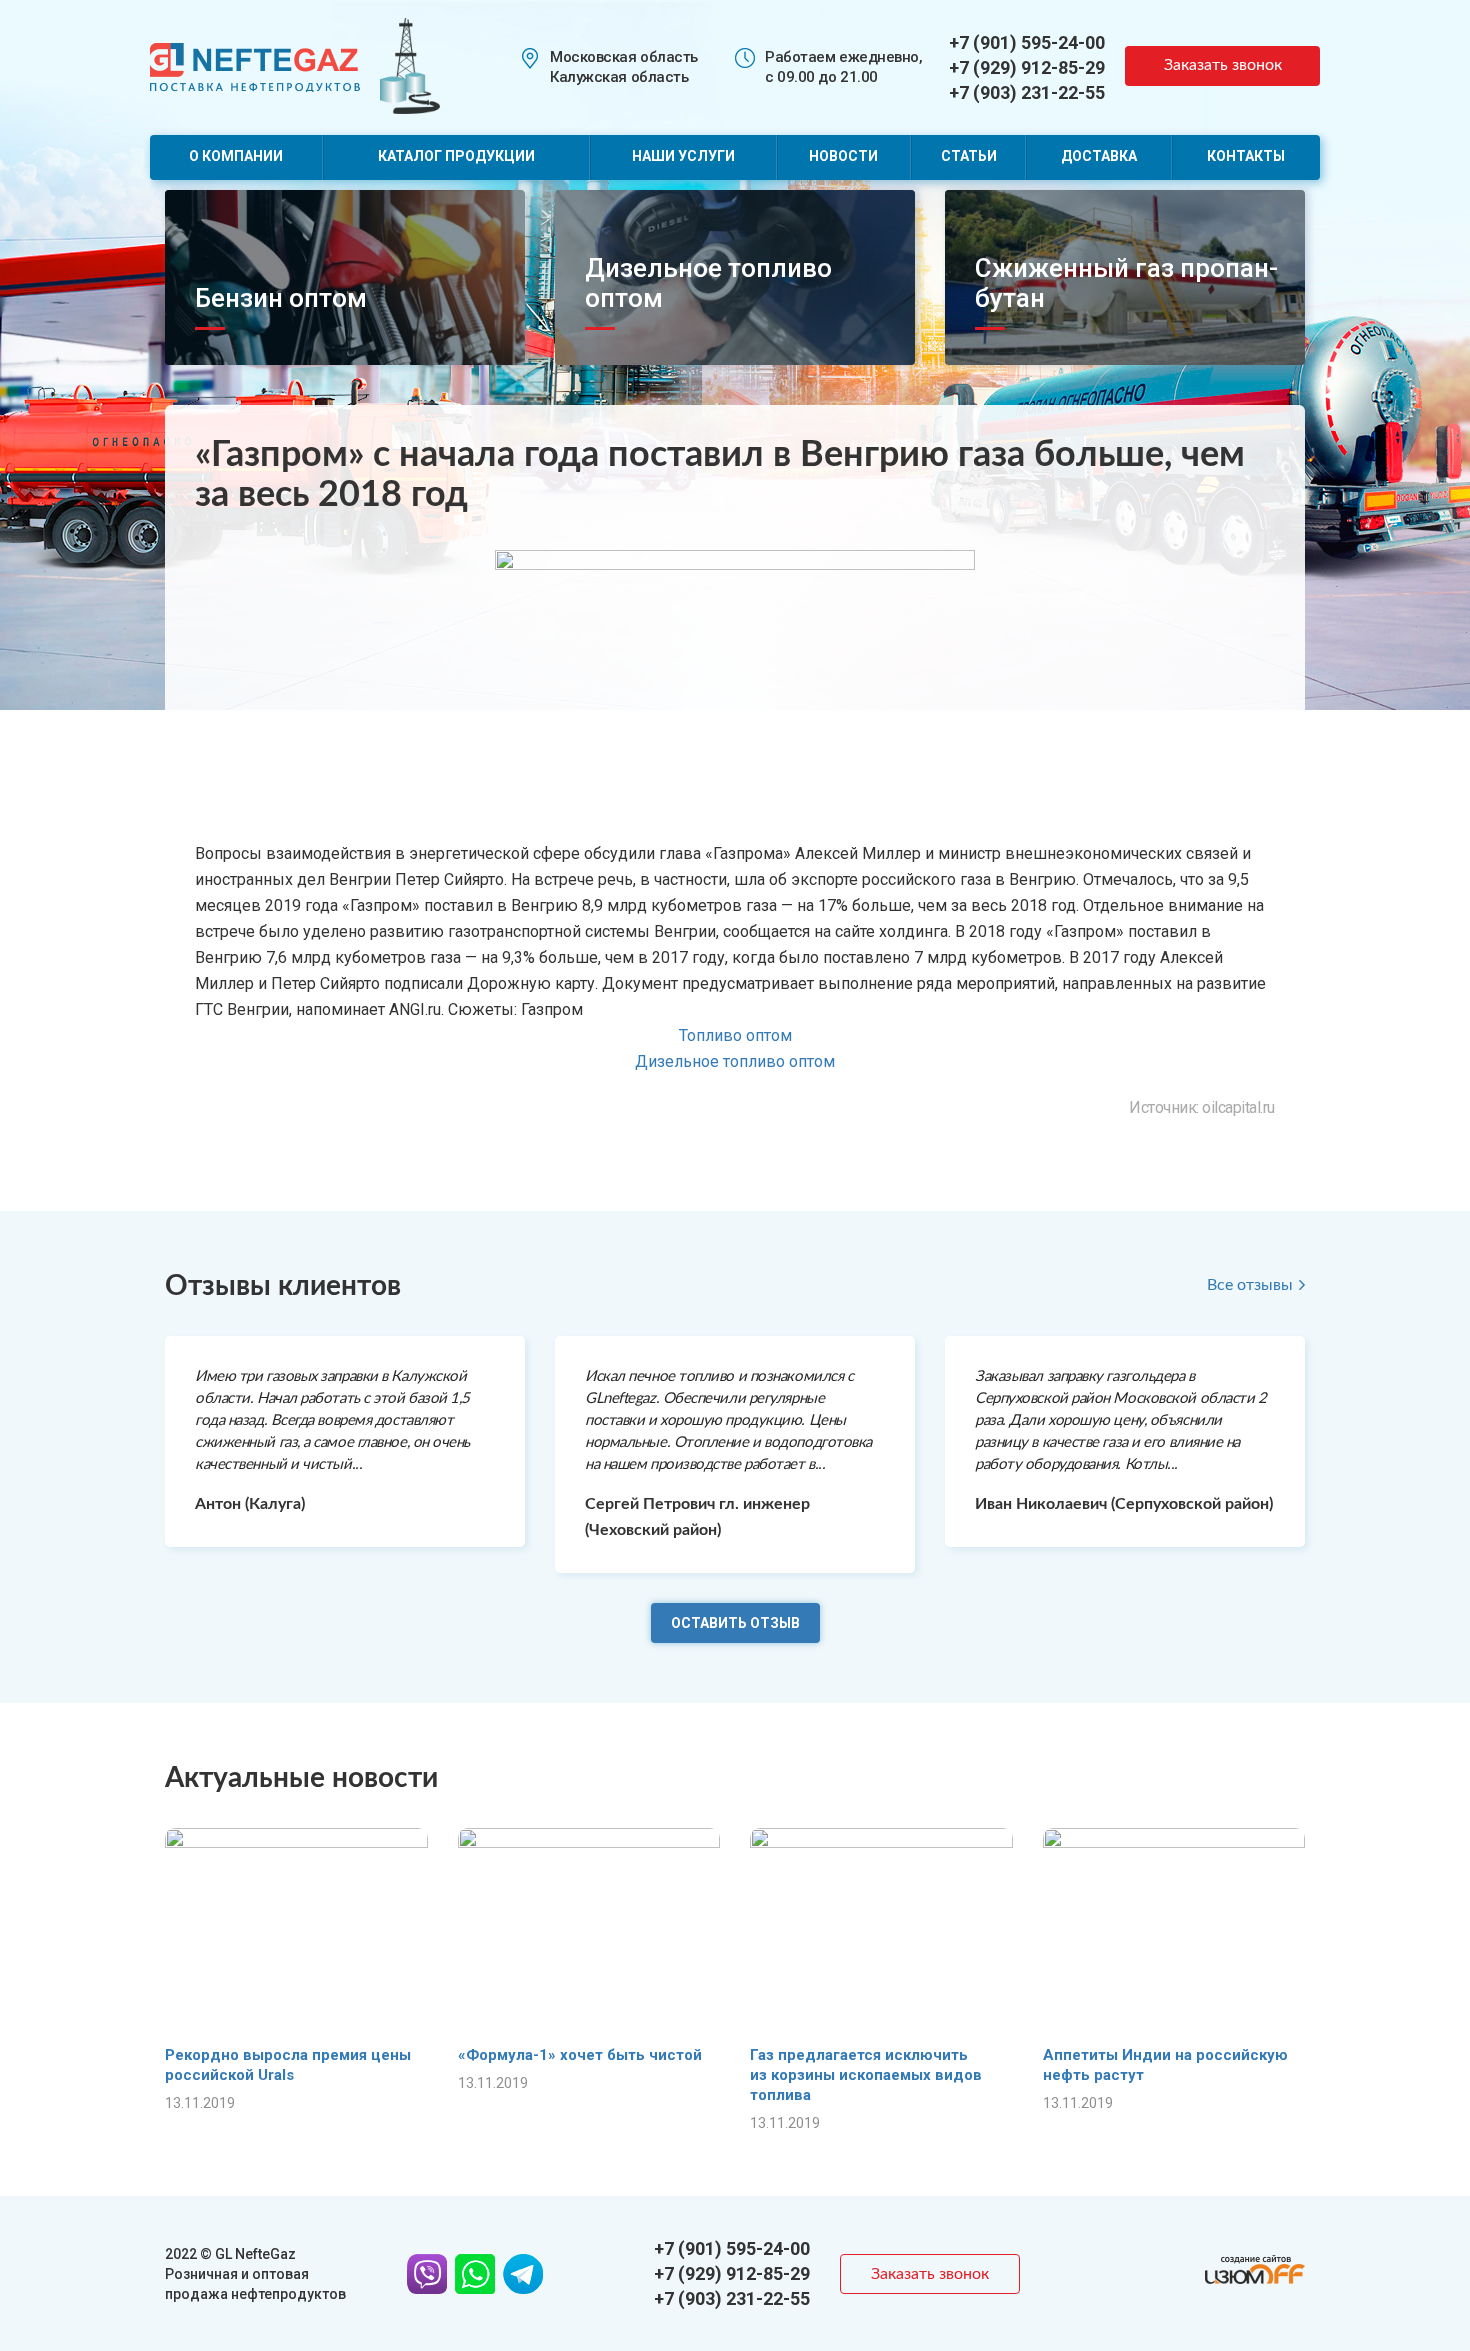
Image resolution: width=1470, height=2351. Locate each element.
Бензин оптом (281, 298)
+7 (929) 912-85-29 (1027, 67)
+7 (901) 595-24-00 (1027, 42)
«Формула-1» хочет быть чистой (580, 2055)
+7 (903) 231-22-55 (1027, 92)
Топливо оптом (735, 1035)
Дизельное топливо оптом (735, 1061)
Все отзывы (1250, 1285)
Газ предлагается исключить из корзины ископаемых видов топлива (866, 2075)
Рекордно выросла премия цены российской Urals (288, 2065)
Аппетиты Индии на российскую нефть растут (1165, 2065)
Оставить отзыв (735, 1623)
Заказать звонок (1223, 65)
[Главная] (255, 65)
